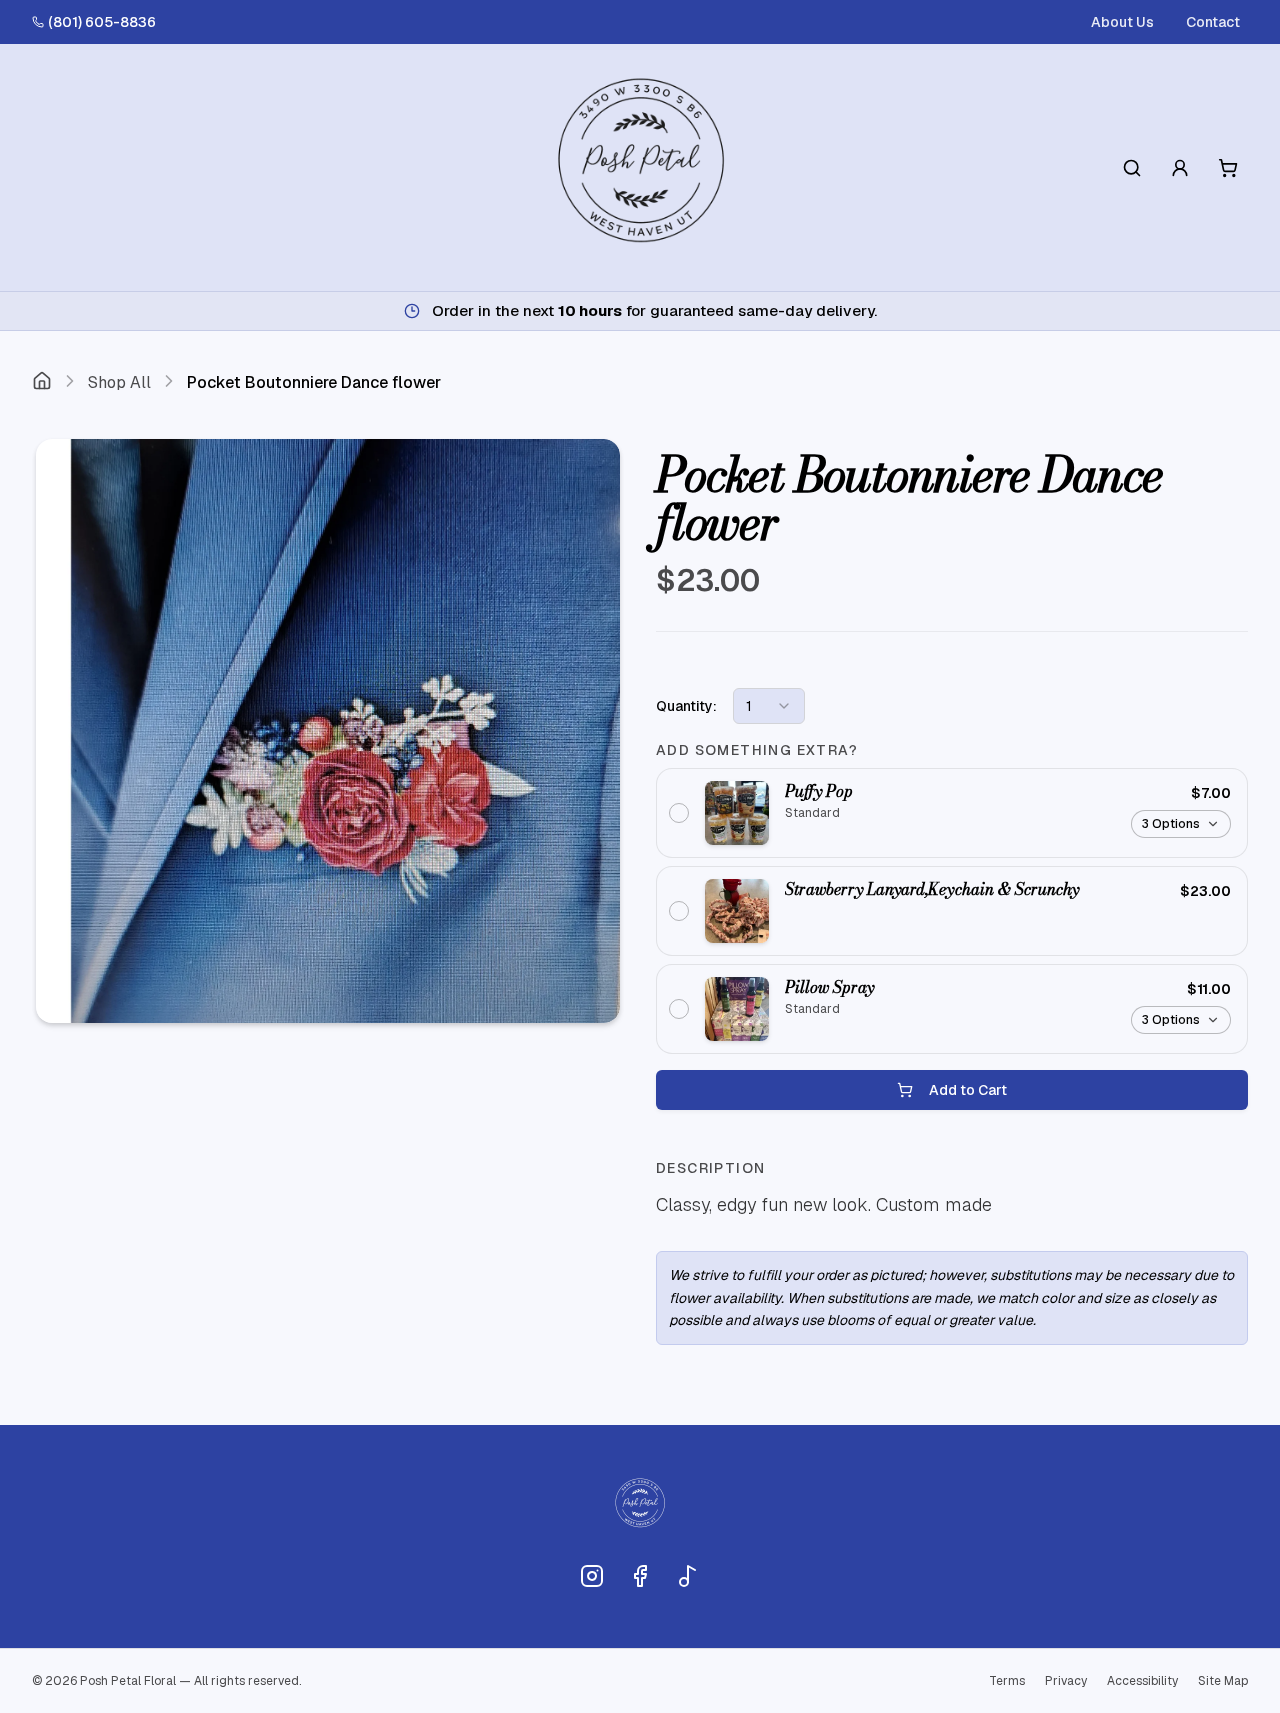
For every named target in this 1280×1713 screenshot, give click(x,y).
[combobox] (769, 706)
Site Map (1223, 1681)
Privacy (1066, 1681)
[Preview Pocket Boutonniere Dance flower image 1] (328, 731)
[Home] (42, 383)
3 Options (1171, 824)
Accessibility (1142, 1681)
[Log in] (1180, 168)
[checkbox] (952, 813)
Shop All (119, 382)
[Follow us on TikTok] (688, 1576)
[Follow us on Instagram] (592, 1576)
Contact (1213, 22)
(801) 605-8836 (102, 22)
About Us (1122, 22)
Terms (1007, 1681)
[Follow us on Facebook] (640, 1576)
